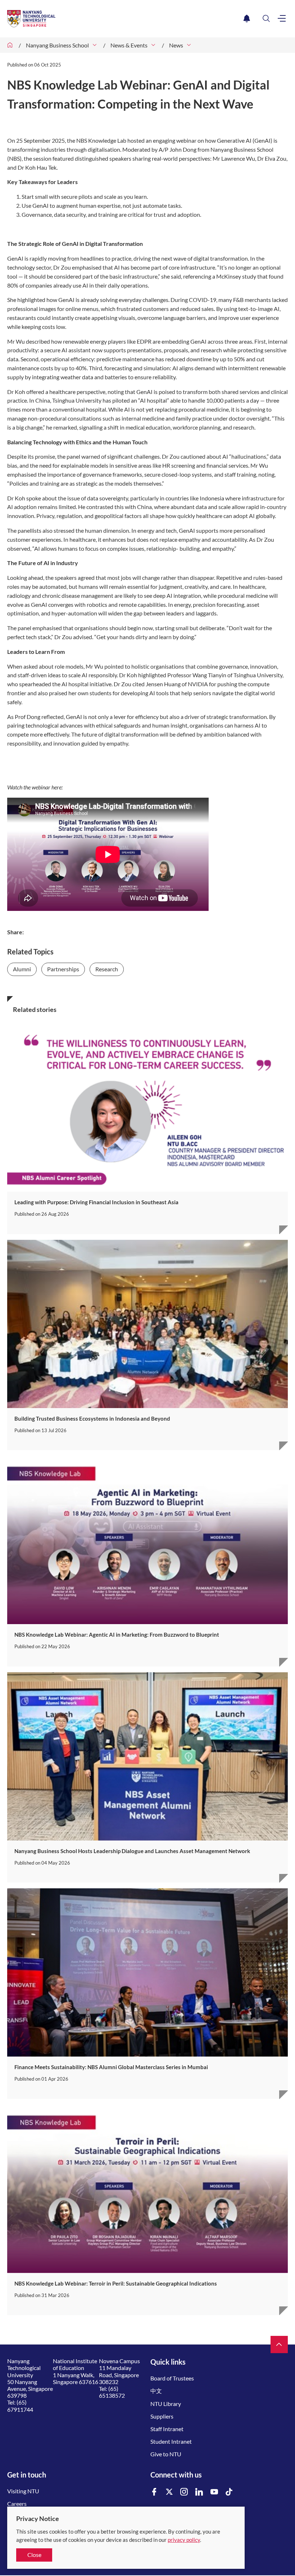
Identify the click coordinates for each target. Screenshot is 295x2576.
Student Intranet (171, 2441)
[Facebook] (154, 2492)
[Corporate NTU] (10, 45)
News (176, 45)
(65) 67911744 (20, 2406)
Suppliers (162, 2416)
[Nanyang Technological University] (124, 19)
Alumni (22, 969)
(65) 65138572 (112, 2392)
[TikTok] (229, 2492)
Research (107, 969)
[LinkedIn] (199, 2492)
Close (34, 2555)
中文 (156, 2391)
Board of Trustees (172, 2378)
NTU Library (166, 2404)
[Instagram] (184, 2492)
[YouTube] (214, 2492)
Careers (17, 2504)
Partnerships (63, 969)
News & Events (129, 45)
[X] (169, 2492)
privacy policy (184, 2540)
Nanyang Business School (57, 45)
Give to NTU (166, 2454)
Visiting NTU (23, 2491)
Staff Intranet (167, 2429)
